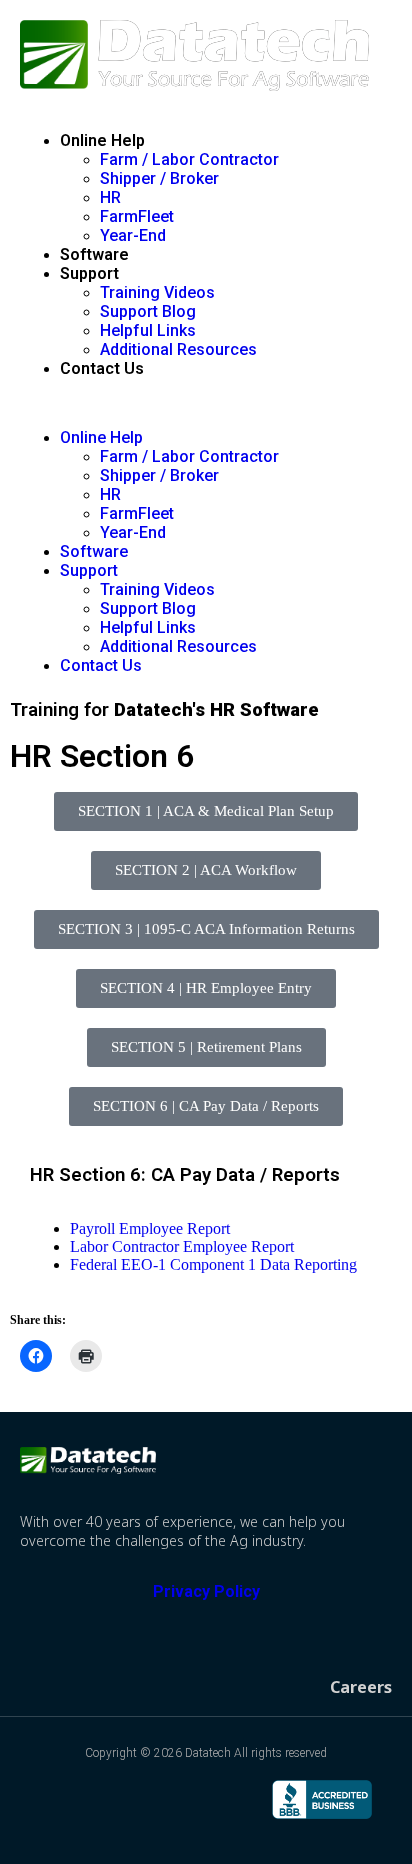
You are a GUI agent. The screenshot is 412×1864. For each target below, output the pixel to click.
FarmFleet (137, 216)
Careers (361, 1687)
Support (89, 273)
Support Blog (148, 311)
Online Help (102, 140)
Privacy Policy (206, 1591)
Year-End (133, 235)
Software (94, 254)
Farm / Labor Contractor (189, 159)
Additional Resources (178, 349)
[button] (206, 403)
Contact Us (102, 368)
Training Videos (157, 292)
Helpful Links (148, 330)
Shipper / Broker (159, 178)
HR (110, 197)
